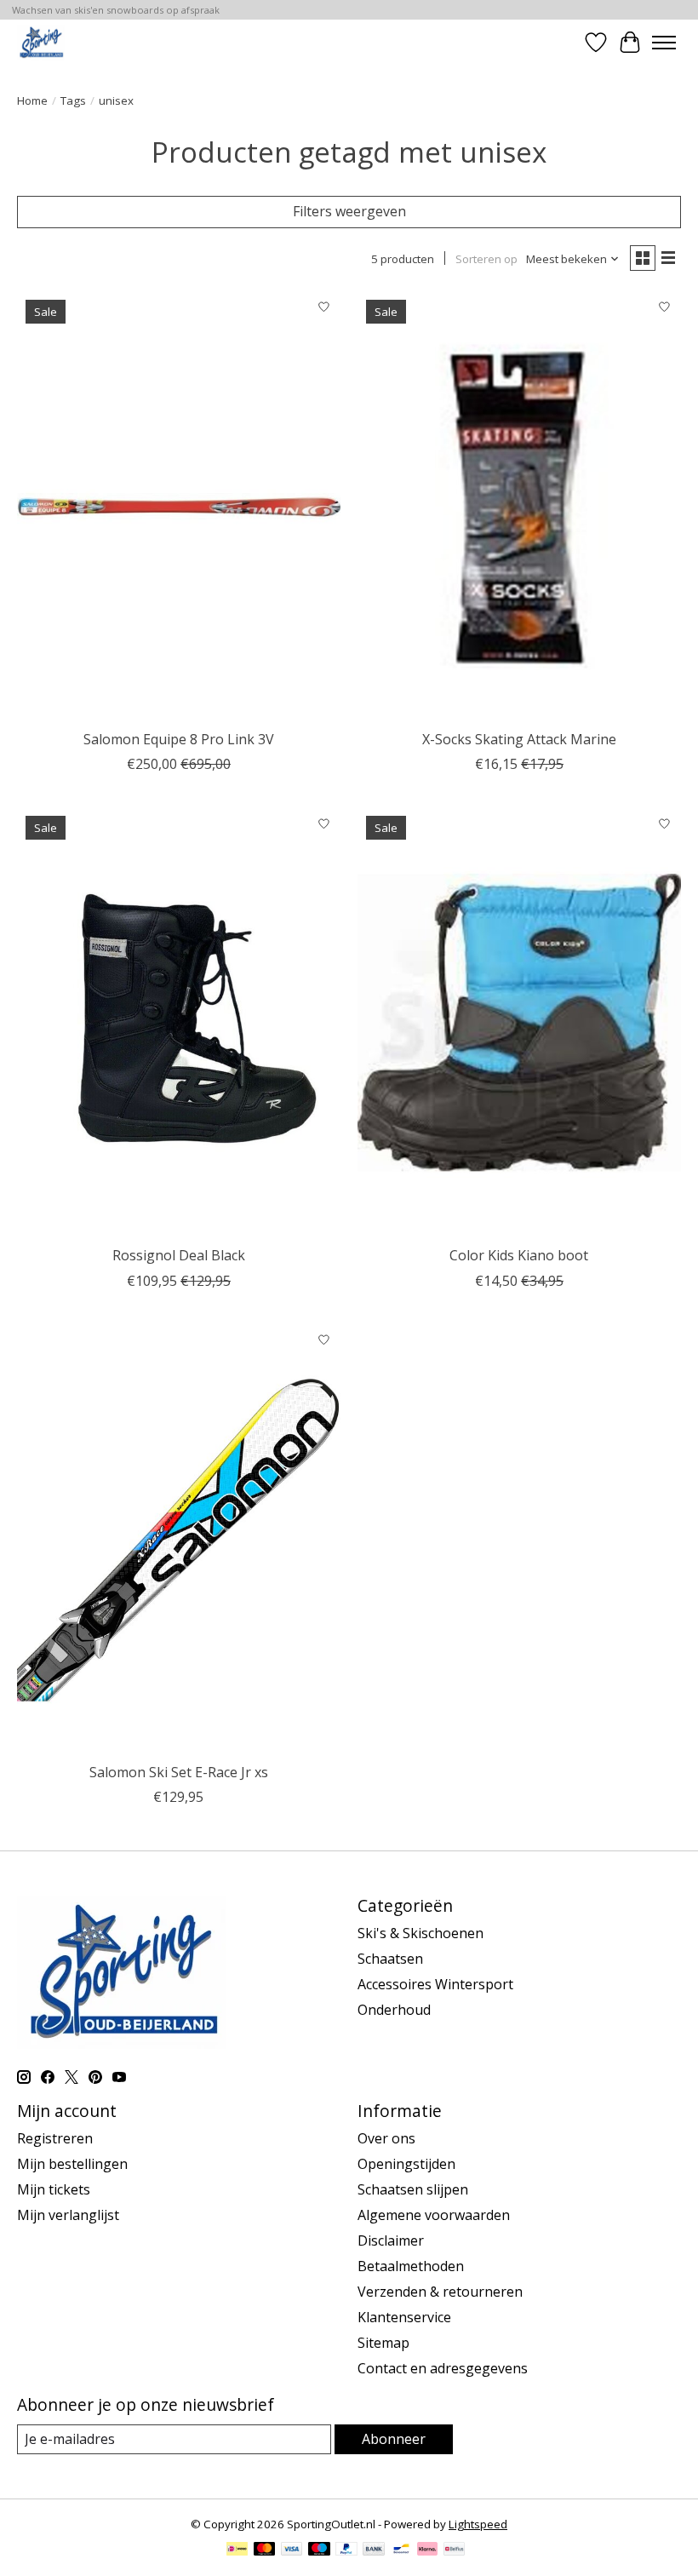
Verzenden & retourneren (440, 2292)
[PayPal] (346, 2550)
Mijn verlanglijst (68, 2215)
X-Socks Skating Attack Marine (519, 739)
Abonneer (394, 2439)
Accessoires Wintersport (435, 1984)
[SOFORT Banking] (427, 2550)
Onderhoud (394, 2010)
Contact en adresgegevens (443, 2368)
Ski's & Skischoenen (421, 1933)
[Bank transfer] (374, 2550)
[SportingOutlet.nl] (41, 42)
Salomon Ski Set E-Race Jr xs (179, 1772)
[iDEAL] (237, 2550)
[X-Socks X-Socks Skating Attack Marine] (519, 506)
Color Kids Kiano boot (519, 1255)
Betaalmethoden (411, 2266)
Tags (73, 100)
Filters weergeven (349, 211)
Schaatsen (390, 1959)
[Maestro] (319, 2550)
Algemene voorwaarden (434, 2215)
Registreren (55, 2138)
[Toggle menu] (664, 43)
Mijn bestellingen (72, 2164)
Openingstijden (406, 2164)
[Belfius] (454, 2550)
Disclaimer (391, 2240)
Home (32, 100)
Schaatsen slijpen (413, 2189)
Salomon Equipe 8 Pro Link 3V (179, 739)
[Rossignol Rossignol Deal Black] (179, 1022)
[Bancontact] (401, 2550)
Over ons (386, 2138)
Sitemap (383, 2343)
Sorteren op (486, 259)
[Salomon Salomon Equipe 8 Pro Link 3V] (179, 506)
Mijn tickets (54, 2189)
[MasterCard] (265, 2550)
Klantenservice (404, 2317)
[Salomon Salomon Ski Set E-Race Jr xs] (179, 1539)
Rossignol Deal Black (179, 1255)
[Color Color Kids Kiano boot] (519, 1022)
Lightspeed (478, 2524)
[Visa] (292, 2550)
